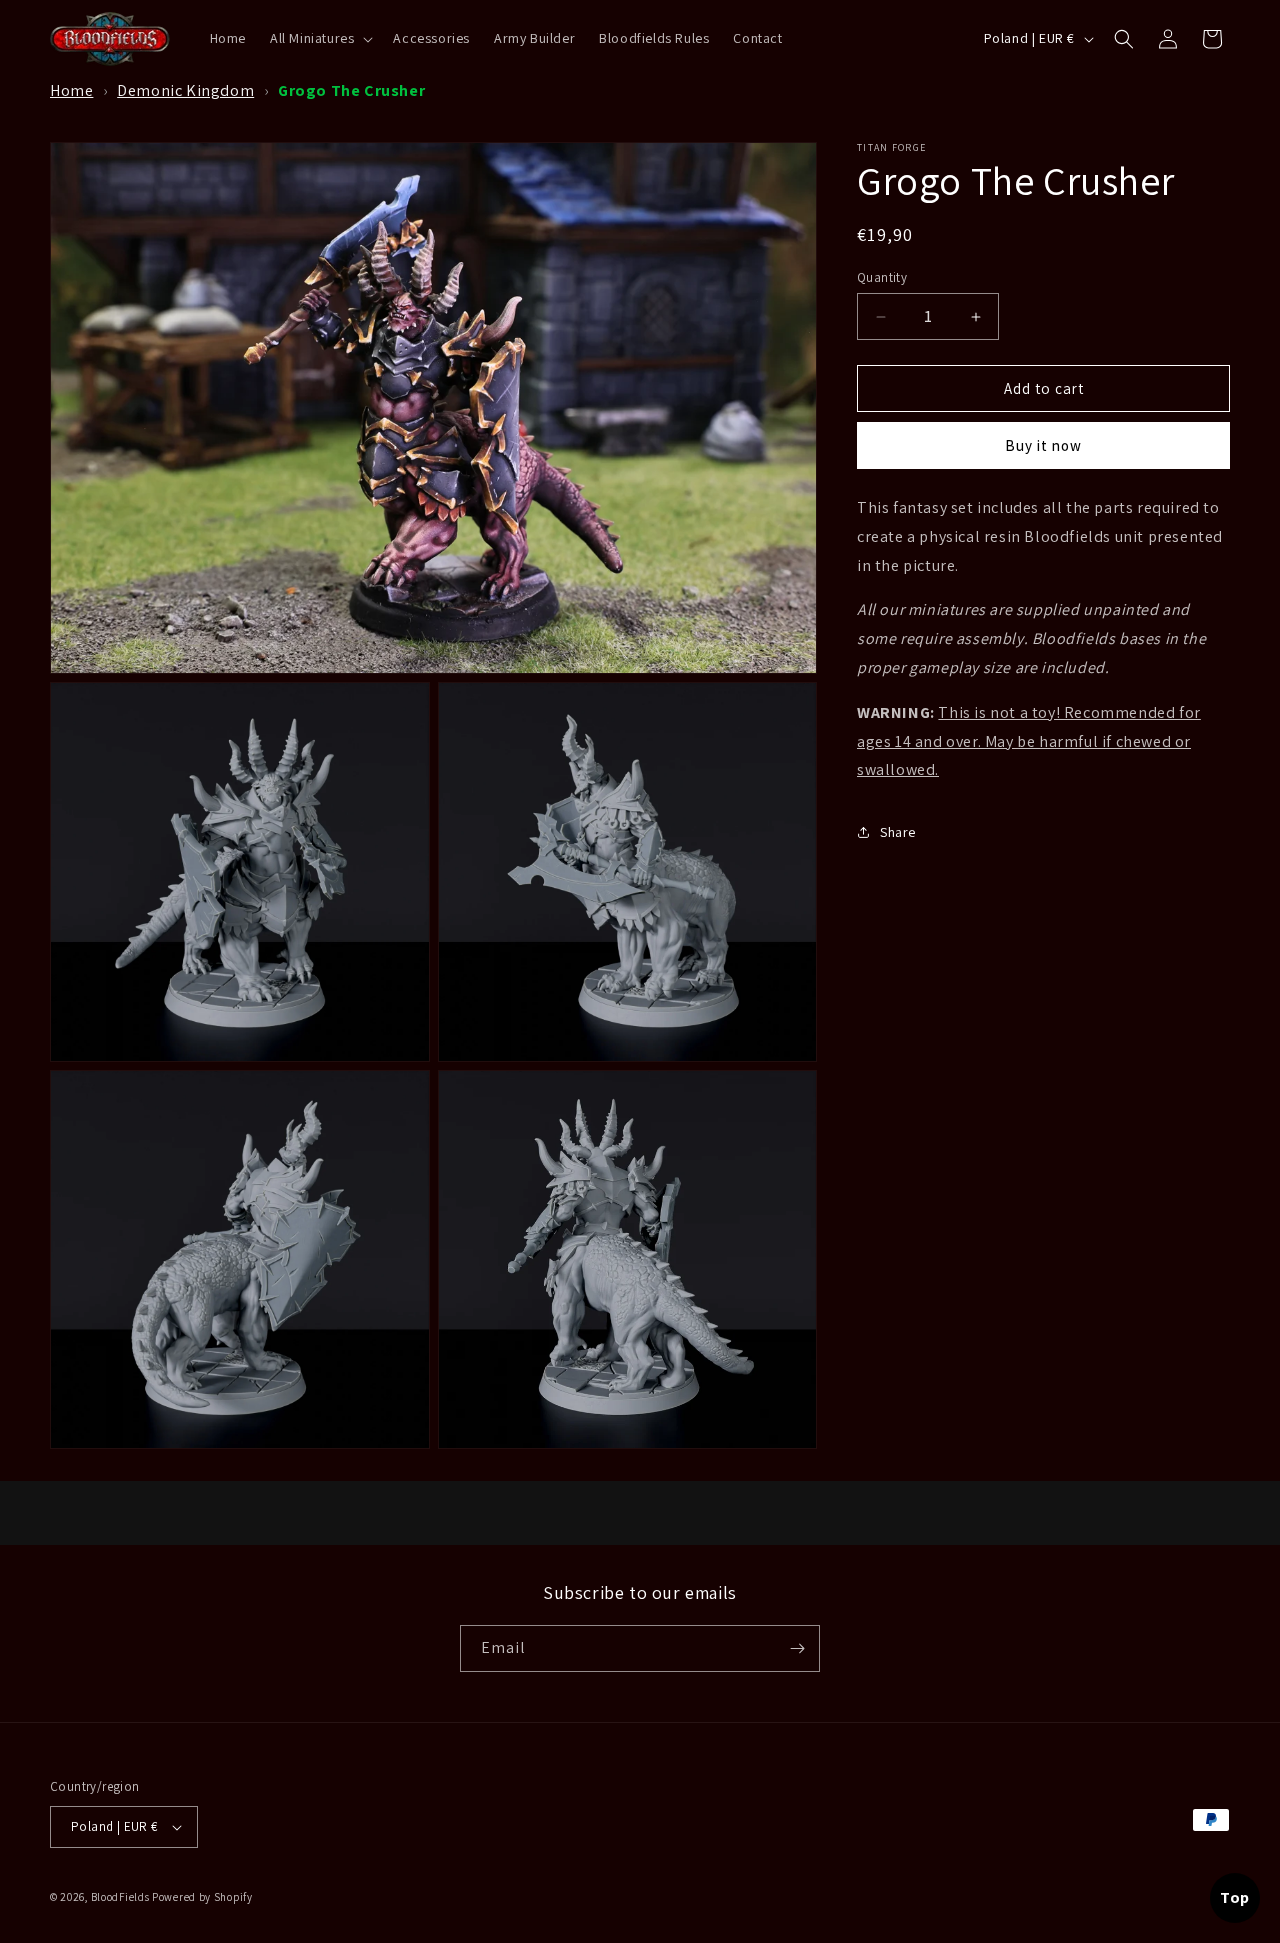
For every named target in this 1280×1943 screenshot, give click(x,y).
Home (71, 90)
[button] (319, 38)
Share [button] (898, 832)
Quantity (882, 277)
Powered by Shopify (202, 1897)
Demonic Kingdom (185, 90)
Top (1235, 1897)
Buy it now (1043, 445)
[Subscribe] (797, 1648)
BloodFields (120, 1897)
